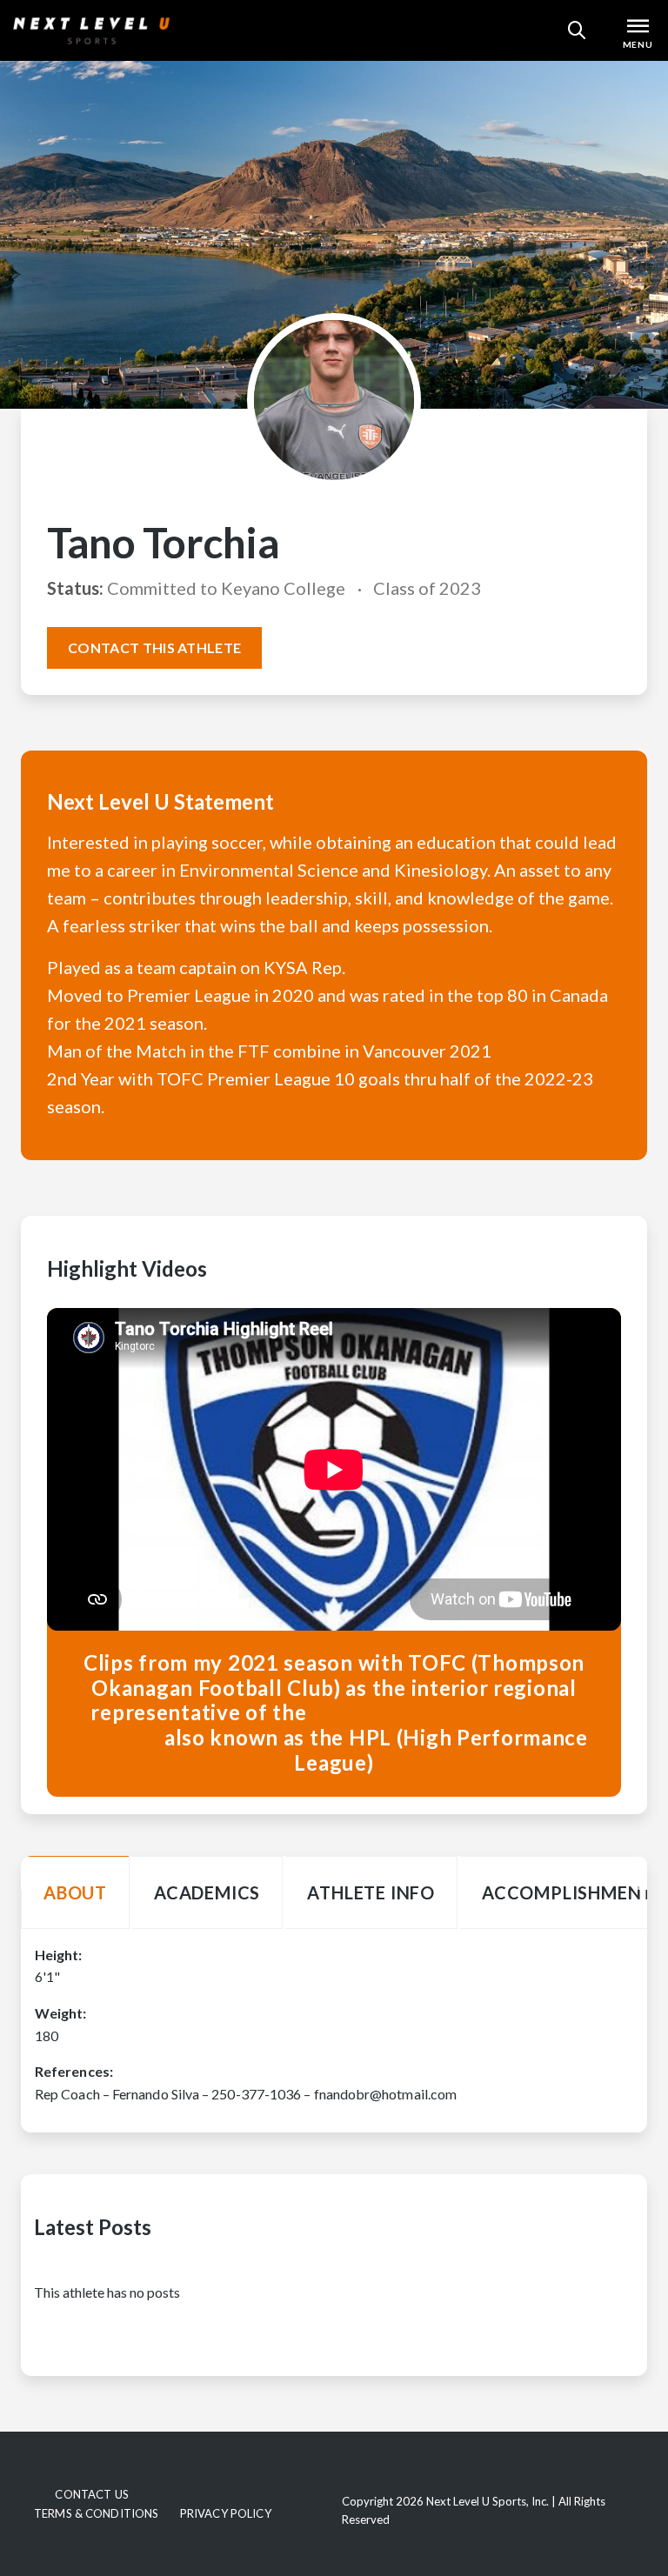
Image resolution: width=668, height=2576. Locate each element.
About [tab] (75, 1892)
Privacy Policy (226, 2513)
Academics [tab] (207, 1892)
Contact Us (91, 2494)
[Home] (91, 30)
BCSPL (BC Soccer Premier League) (329, 1725)
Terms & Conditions (96, 2513)
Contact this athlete (154, 647)
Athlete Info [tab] (371, 1892)
